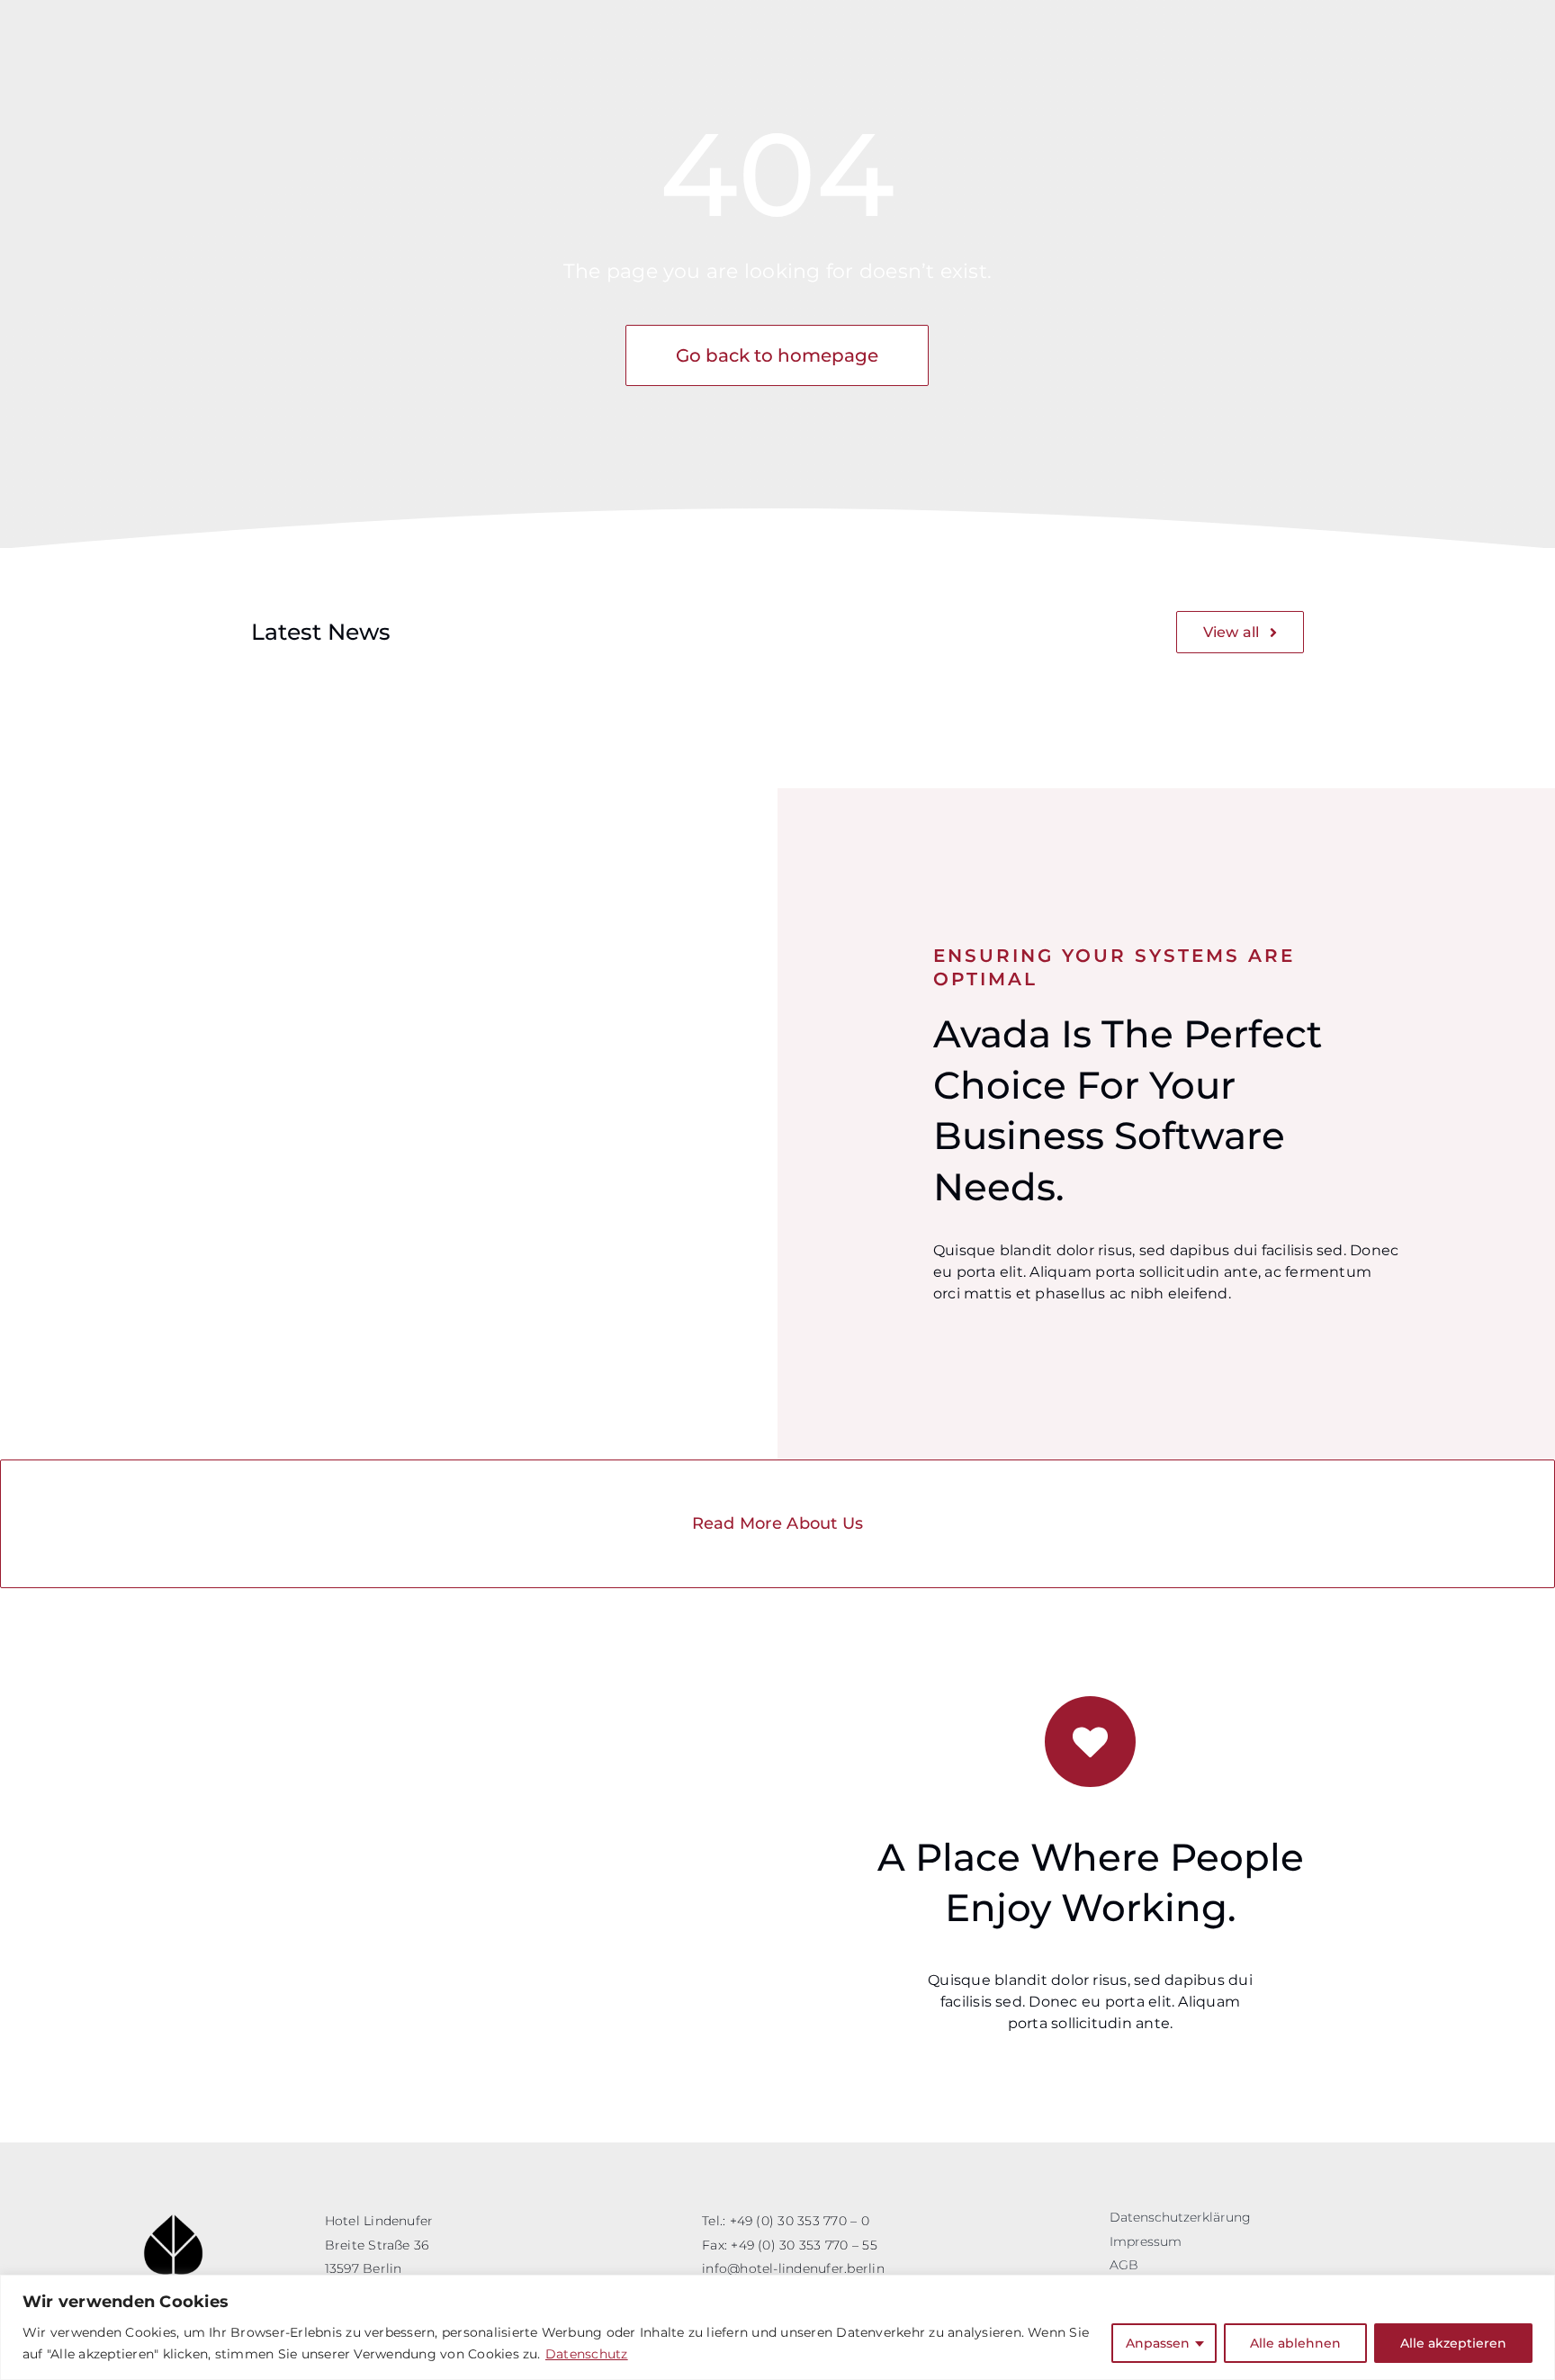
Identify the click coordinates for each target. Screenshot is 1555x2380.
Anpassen (1158, 2343)
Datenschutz (587, 2354)
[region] (777, 2327)
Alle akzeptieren (1453, 2343)
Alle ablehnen (1295, 2343)
